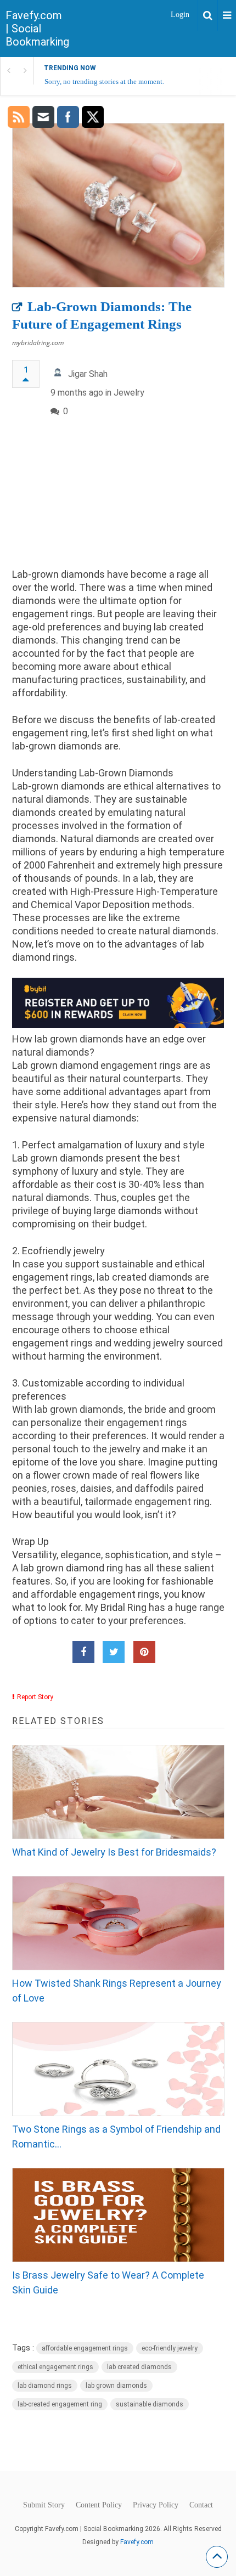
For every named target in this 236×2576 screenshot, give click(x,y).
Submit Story (44, 2505)
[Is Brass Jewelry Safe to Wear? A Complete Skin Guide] (118, 2215)
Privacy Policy (156, 2505)
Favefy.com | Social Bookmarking (37, 29)
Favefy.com (137, 2542)
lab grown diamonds (116, 2386)
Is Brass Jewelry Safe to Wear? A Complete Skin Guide (108, 2282)
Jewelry (129, 393)
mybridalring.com (38, 343)
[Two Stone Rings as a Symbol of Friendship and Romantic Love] (118, 2069)
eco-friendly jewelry (170, 2348)
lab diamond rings (45, 2386)
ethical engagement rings (55, 2367)
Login (180, 15)
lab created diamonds (139, 2367)
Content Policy (99, 2505)
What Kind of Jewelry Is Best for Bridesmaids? (114, 1852)
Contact (201, 2505)
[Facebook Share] (83, 1652)
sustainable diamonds (150, 2404)
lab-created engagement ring (60, 2404)
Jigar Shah (88, 374)
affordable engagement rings (85, 2348)
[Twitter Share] (114, 1652)
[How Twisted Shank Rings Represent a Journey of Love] (118, 1923)
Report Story (35, 1697)
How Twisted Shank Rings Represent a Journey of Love (117, 1991)
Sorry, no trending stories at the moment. (104, 81)
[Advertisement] (118, 502)
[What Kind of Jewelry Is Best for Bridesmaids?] (118, 1792)
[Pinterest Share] (144, 1652)
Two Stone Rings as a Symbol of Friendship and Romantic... (116, 2137)
